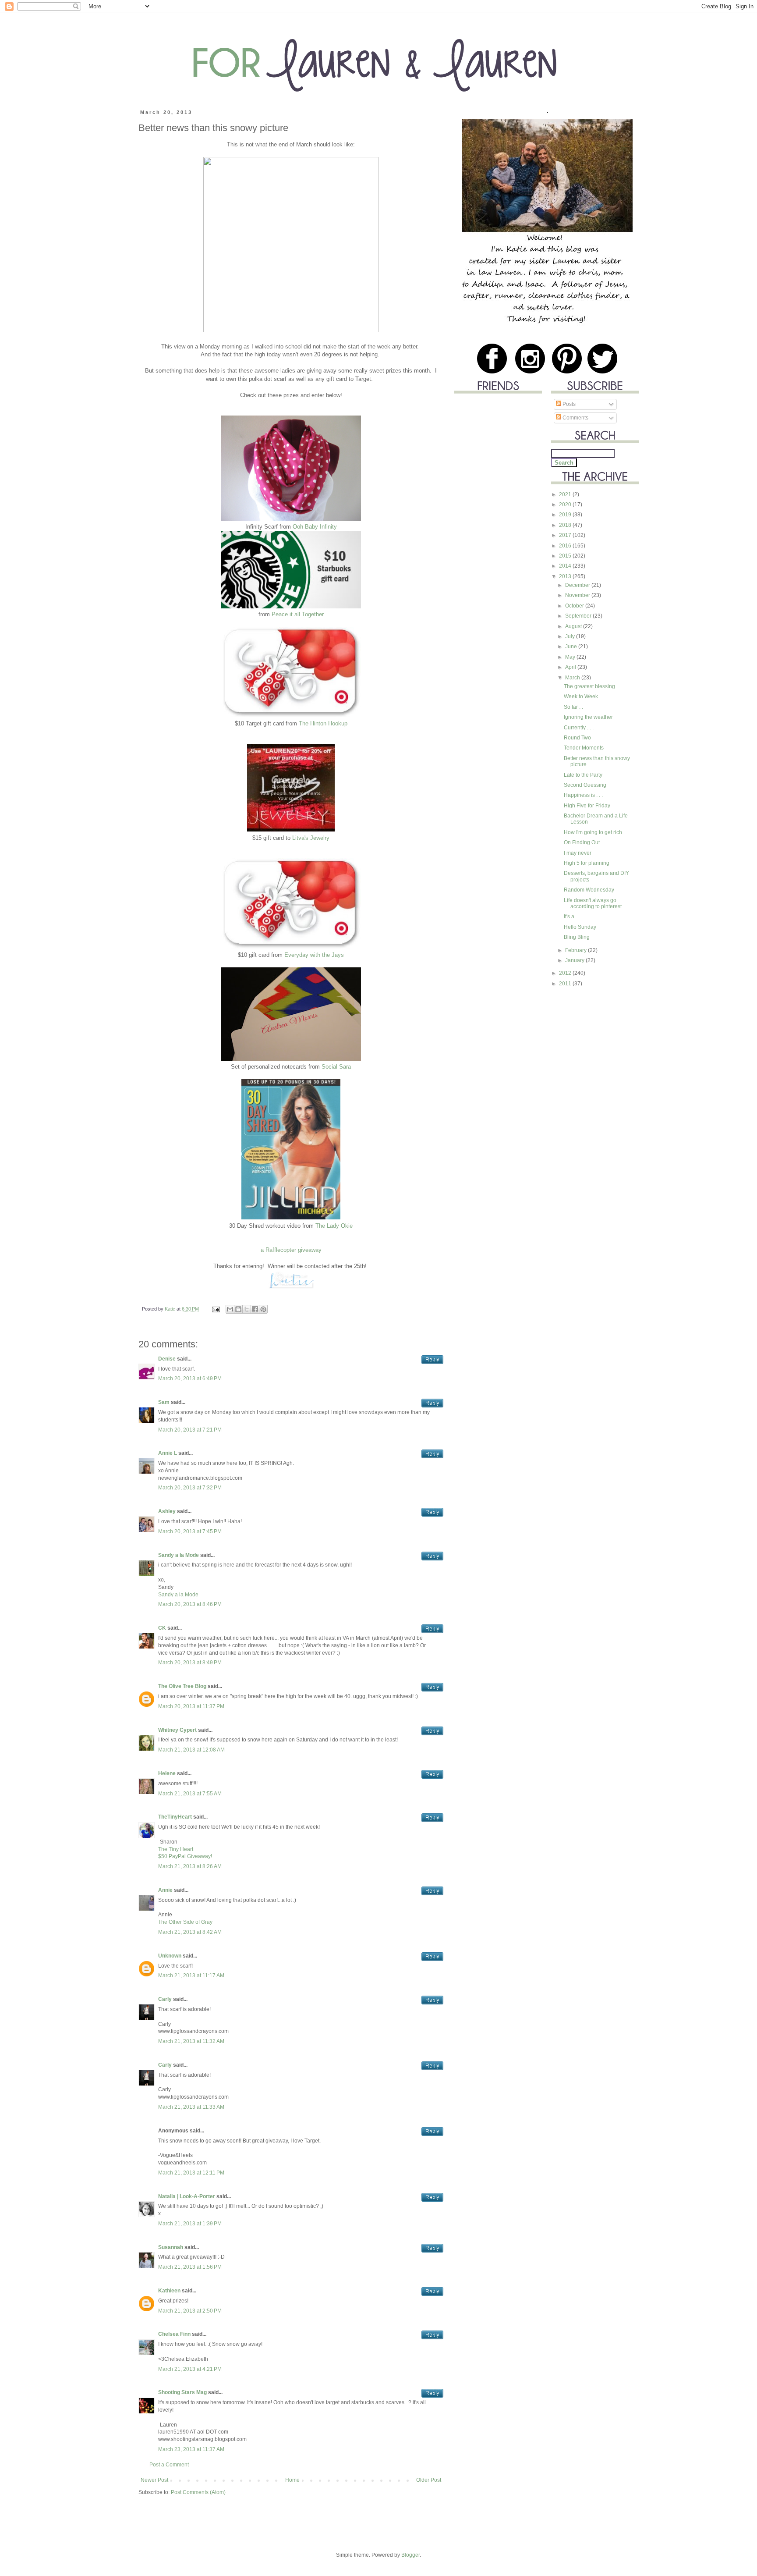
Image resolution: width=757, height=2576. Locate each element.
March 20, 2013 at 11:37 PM (191, 1706)
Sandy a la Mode (179, 1555)
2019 (566, 515)
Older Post (429, 2480)
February (577, 950)
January (575, 960)
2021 (566, 494)
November (578, 595)
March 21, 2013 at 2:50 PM (190, 2311)
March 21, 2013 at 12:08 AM (191, 1750)
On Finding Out (582, 842)
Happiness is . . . (583, 795)
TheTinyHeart (175, 1817)
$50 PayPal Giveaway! (185, 1856)
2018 (566, 525)
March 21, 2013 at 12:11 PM (191, 2173)
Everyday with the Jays (314, 955)
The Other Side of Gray (185, 1922)
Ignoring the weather (588, 717)
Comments (575, 418)
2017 (566, 535)
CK (163, 1628)
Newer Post (154, 2480)
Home (292, 2480)
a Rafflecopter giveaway (291, 1250)
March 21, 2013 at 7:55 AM (190, 1794)
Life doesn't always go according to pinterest (593, 903)
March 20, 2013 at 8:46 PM (190, 1604)
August (574, 626)
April (571, 667)
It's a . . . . (574, 917)
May (571, 657)
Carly (165, 1999)
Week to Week (581, 696)
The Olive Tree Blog (182, 1686)
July (571, 636)
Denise (167, 1359)
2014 (566, 566)
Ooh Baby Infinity (315, 527)
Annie (165, 1890)
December (578, 585)
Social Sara (336, 1067)
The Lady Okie (334, 1226)
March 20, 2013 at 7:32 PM (190, 1488)
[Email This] (230, 1309)
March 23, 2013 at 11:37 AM (191, 2449)
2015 (566, 556)
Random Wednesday (589, 890)
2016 (566, 546)
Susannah (171, 2247)
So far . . (573, 707)
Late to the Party (583, 775)
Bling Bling (577, 937)
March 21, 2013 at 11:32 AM (191, 2041)
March (573, 678)
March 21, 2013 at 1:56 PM (190, 2267)
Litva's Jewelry (311, 838)
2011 (566, 984)
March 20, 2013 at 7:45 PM (190, 1531)
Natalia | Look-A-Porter (187, 2196)
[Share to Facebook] (255, 1309)
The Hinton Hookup (323, 723)
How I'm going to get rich (593, 832)
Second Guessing (585, 785)
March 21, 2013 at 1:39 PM (190, 2224)
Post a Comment (169, 2465)
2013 (566, 576)
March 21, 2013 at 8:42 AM (190, 1932)
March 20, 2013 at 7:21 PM (190, 1430)
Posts (568, 404)
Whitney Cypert (177, 1730)
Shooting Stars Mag (182, 2392)
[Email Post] (216, 1309)
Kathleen (169, 2291)
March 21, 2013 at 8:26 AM (190, 1866)
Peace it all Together (298, 614)
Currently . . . (579, 728)
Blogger (410, 2555)
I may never (578, 853)
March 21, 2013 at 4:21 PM (190, 2369)
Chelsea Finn (174, 2334)
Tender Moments (584, 748)
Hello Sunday (580, 927)
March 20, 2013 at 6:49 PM (190, 1379)
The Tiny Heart (176, 1849)
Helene (167, 1773)
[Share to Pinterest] (263, 1309)
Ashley (167, 1511)
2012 (566, 973)
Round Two (577, 738)
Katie (171, 1309)
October (575, 606)
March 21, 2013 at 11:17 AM (191, 1976)
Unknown (170, 1956)
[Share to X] (247, 1309)
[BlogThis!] (238, 1309)
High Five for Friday (587, 806)
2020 (566, 505)
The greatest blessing (589, 686)
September (579, 616)
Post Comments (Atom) (198, 2492)
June (572, 647)
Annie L (168, 1453)
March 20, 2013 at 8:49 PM (190, 1663)
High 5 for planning (587, 863)
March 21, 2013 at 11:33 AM (191, 2107)
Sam (164, 1402)
